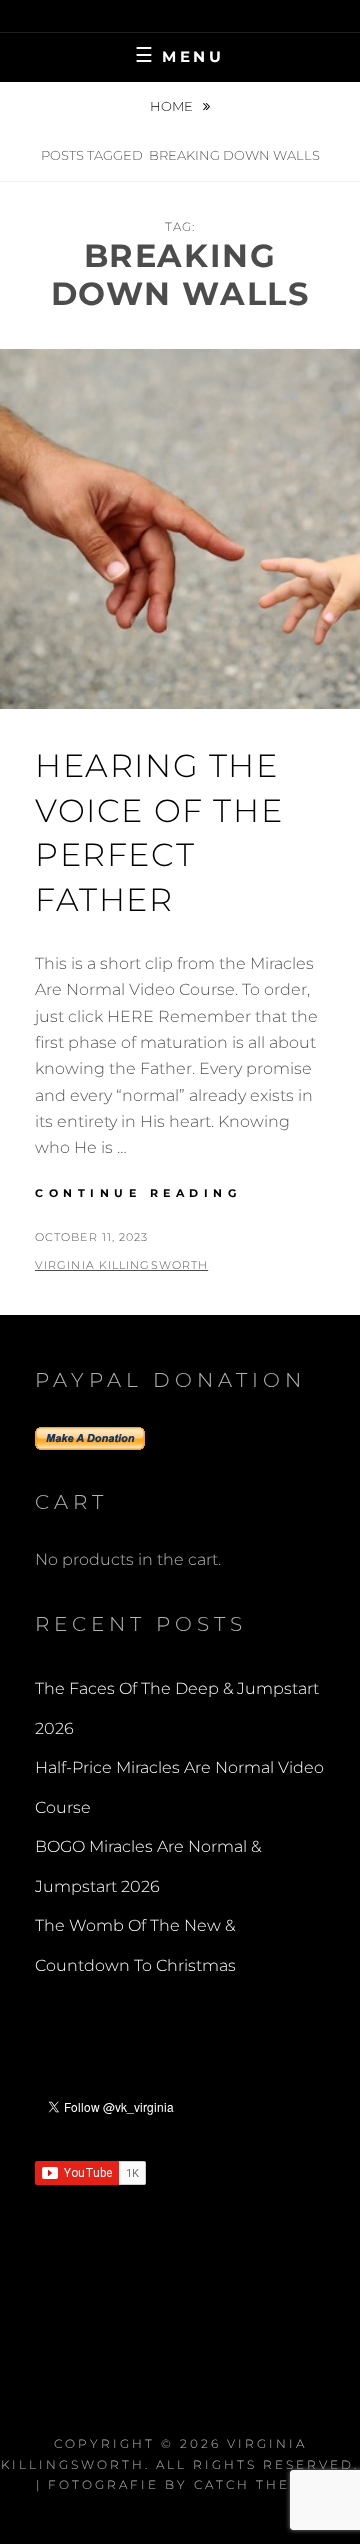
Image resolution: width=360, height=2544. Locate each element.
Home (173, 106)
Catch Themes (259, 2484)
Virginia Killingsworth (121, 1265)
